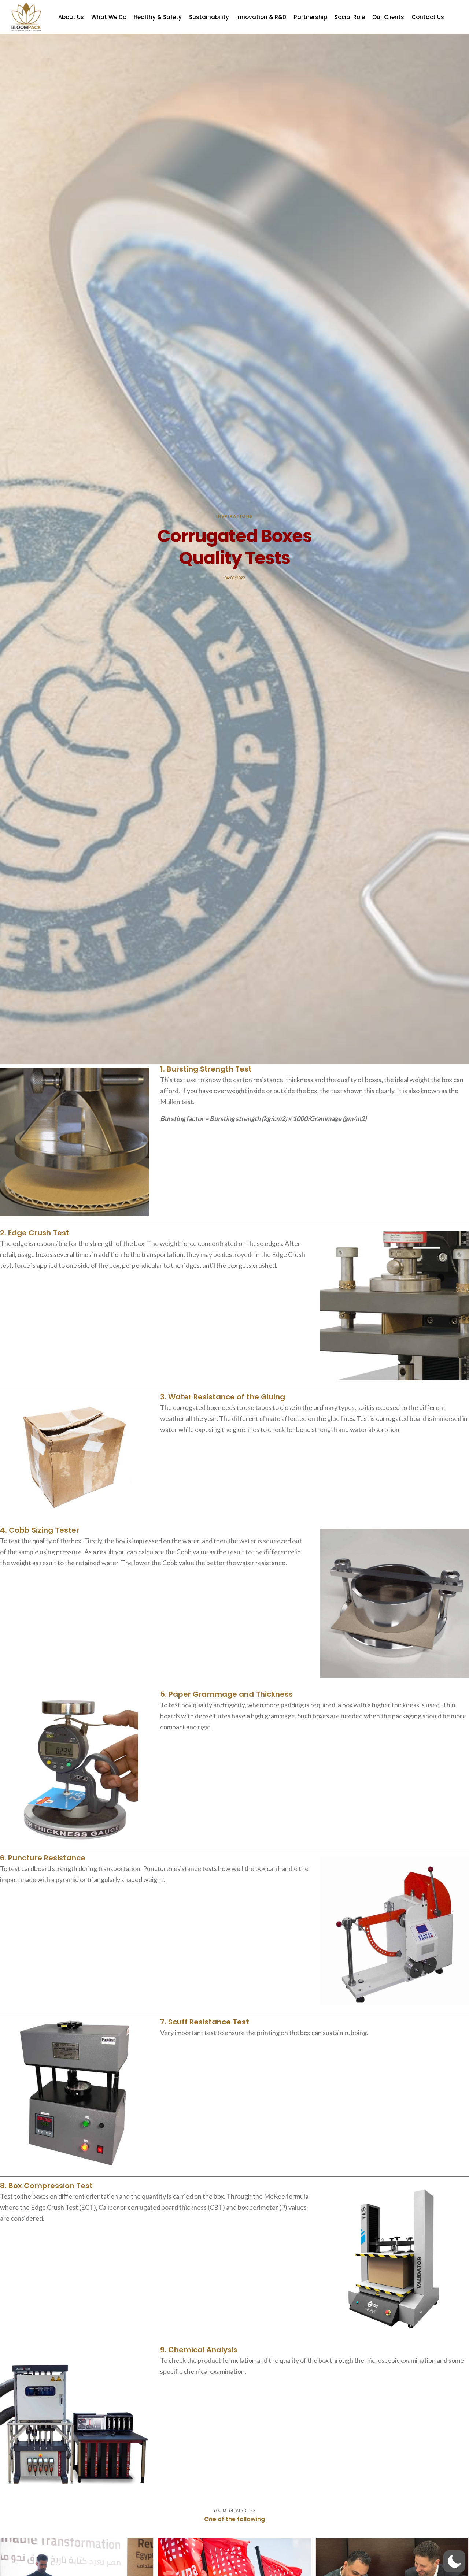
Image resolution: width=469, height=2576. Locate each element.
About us (71, 17)
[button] (454, 2561)
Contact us (428, 17)
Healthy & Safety (158, 17)
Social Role (350, 17)
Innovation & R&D (261, 17)
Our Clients (388, 17)
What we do (109, 17)
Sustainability (209, 17)
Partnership (311, 17)
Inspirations (234, 516)
